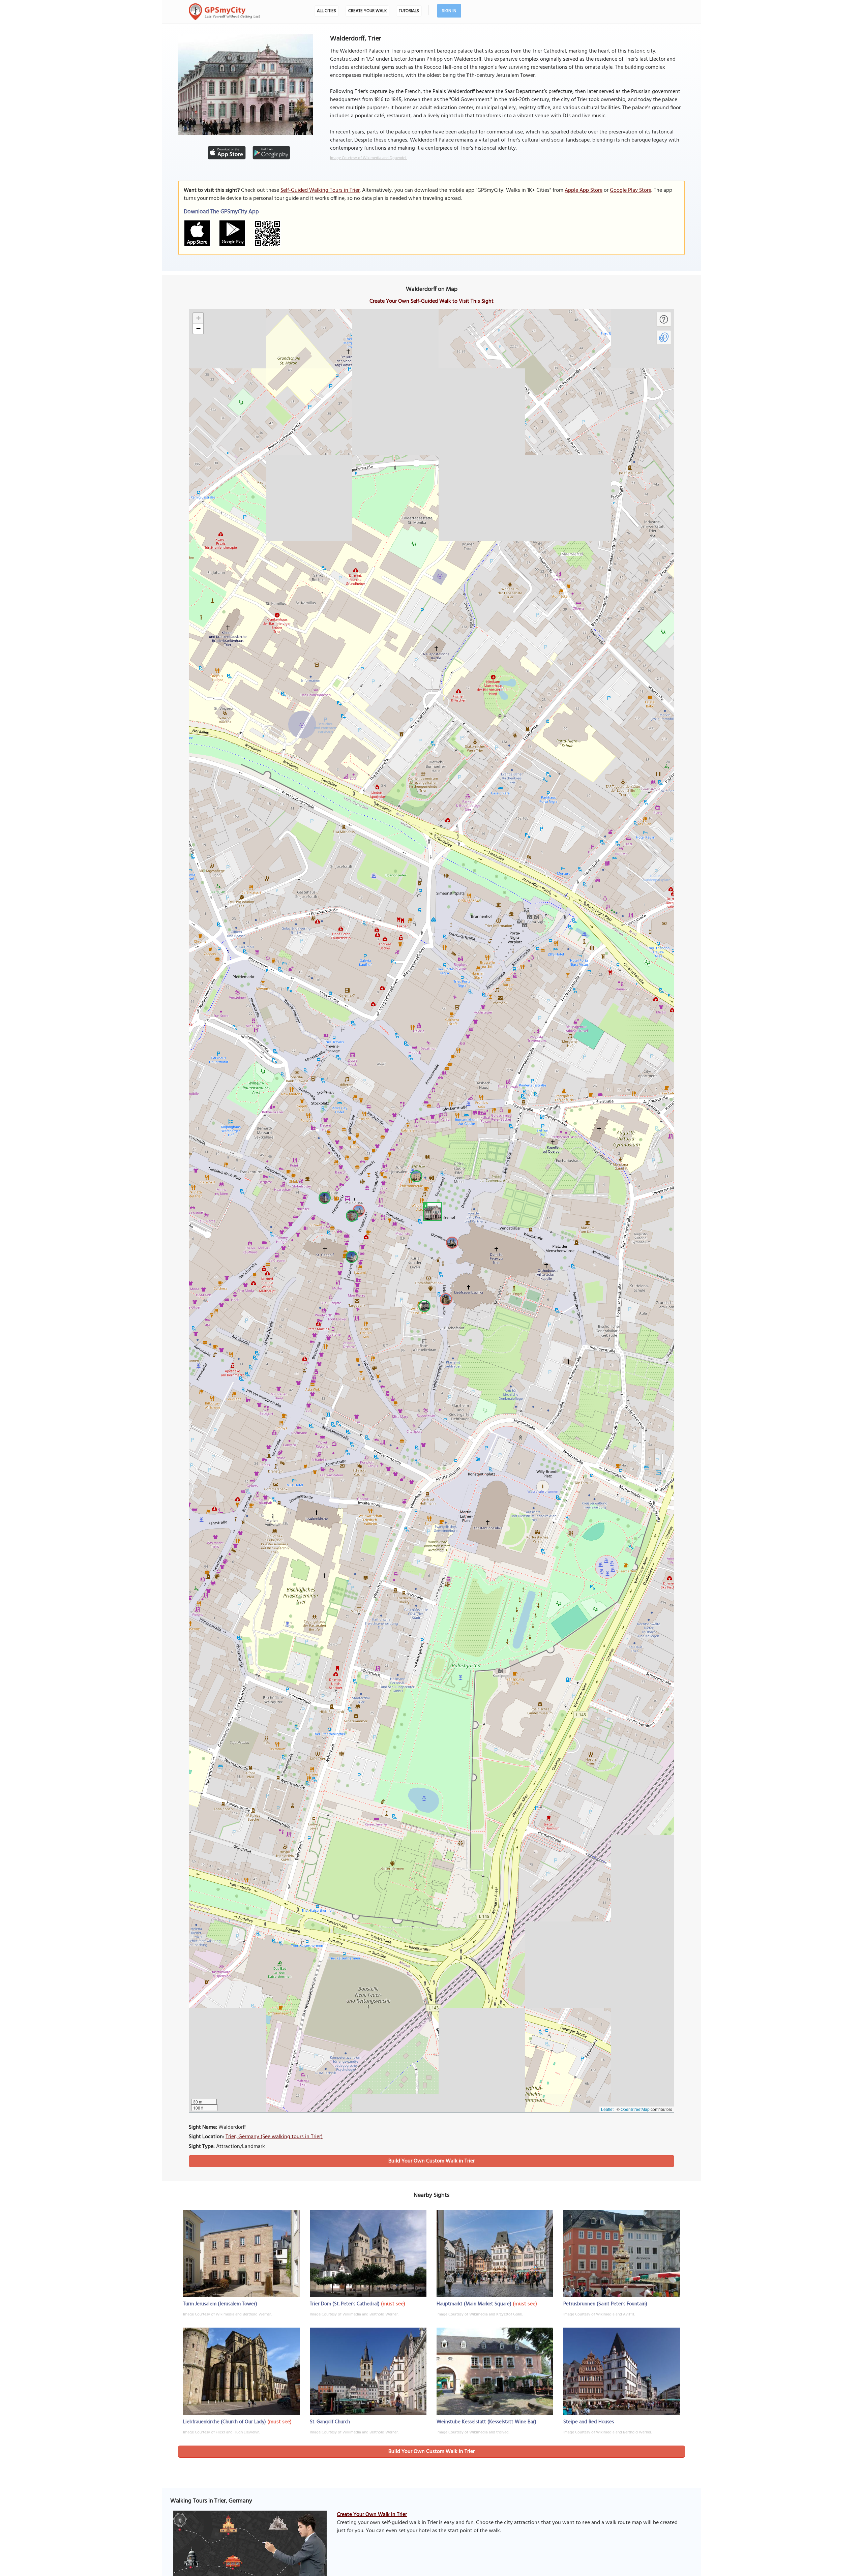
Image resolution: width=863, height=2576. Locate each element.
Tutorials (409, 11)
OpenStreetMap (635, 2109)
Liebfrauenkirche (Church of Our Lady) (225, 2422)
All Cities (326, 11)
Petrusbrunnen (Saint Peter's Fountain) (605, 2304)
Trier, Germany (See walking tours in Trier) (274, 2137)
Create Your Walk (367, 11)
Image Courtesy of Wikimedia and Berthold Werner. (227, 2314)
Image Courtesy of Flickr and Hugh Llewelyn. (221, 2432)
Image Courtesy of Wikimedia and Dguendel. (368, 158)
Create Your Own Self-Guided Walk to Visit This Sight (431, 301)
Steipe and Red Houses (589, 2422)
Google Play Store (631, 190)
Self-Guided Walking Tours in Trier (320, 190)
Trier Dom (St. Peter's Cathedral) (345, 2304)
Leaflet (607, 2109)
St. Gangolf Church (330, 2422)
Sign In (449, 11)
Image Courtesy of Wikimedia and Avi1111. (599, 2314)
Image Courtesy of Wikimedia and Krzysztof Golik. (480, 2314)
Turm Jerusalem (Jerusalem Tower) (220, 2304)
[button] (431, 1211)
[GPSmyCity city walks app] (225, 12)
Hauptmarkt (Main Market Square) (474, 2304)
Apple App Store (584, 190)
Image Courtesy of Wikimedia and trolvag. (473, 2432)
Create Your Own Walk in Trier (372, 2515)
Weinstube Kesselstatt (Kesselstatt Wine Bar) (486, 2422)
